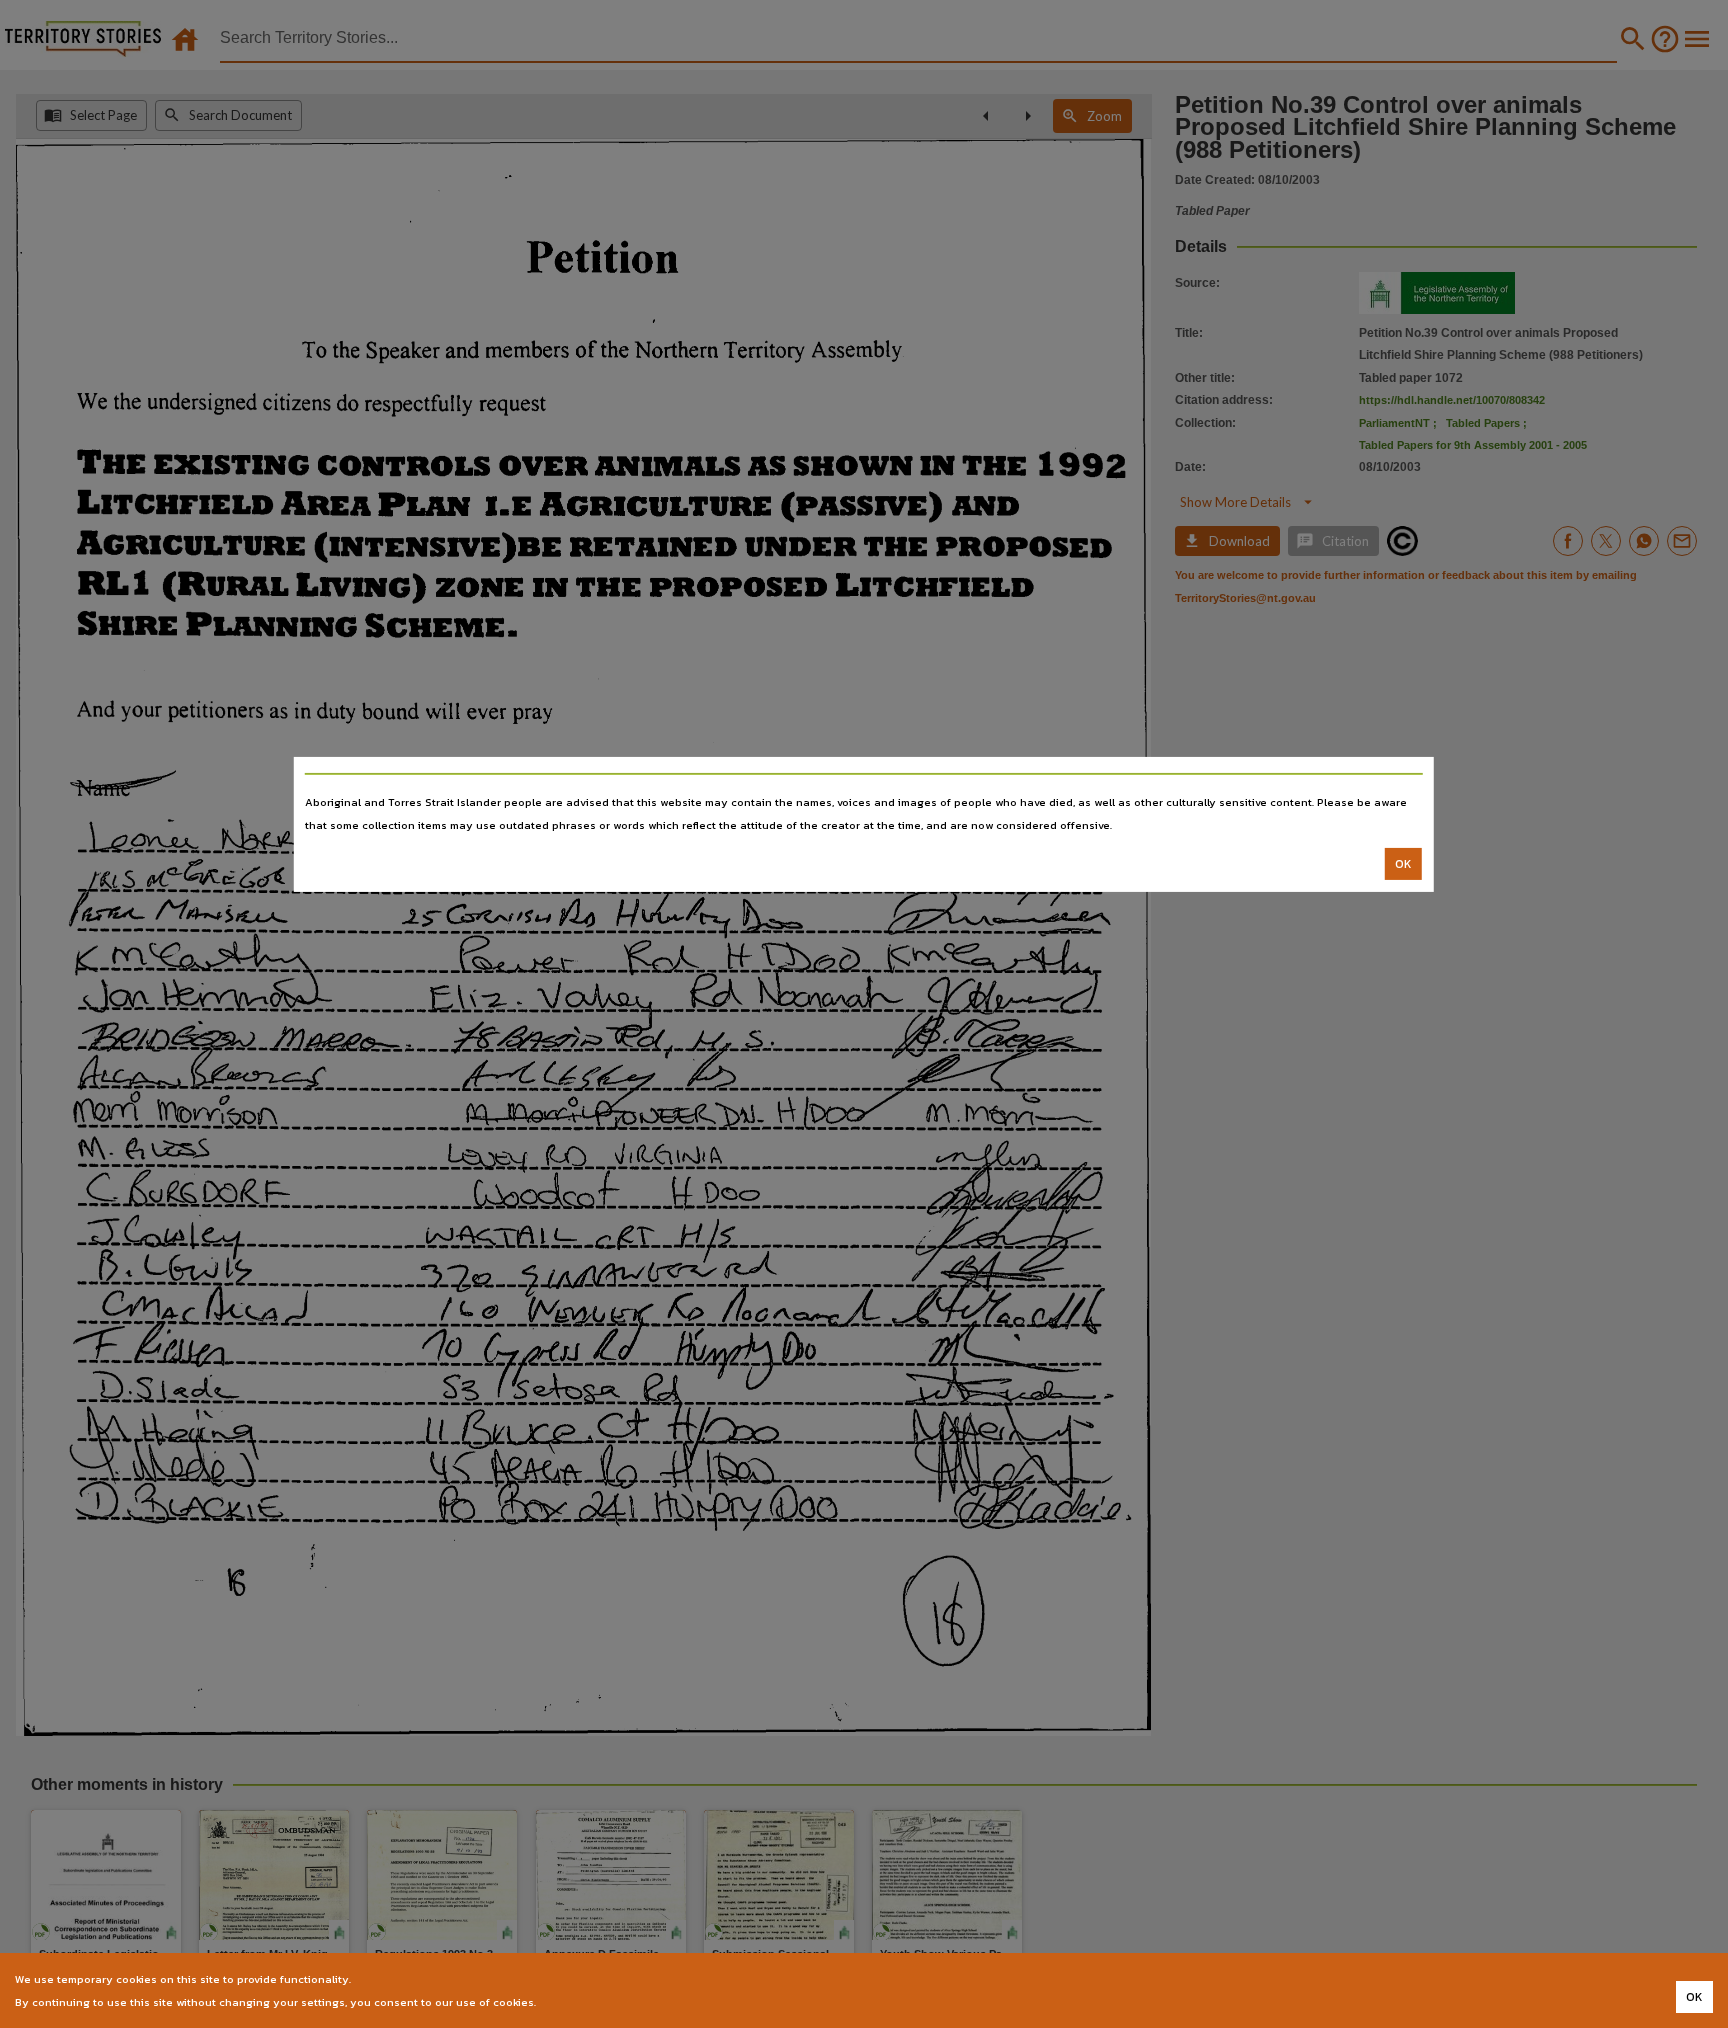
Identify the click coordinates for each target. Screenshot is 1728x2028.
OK (1403, 864)
